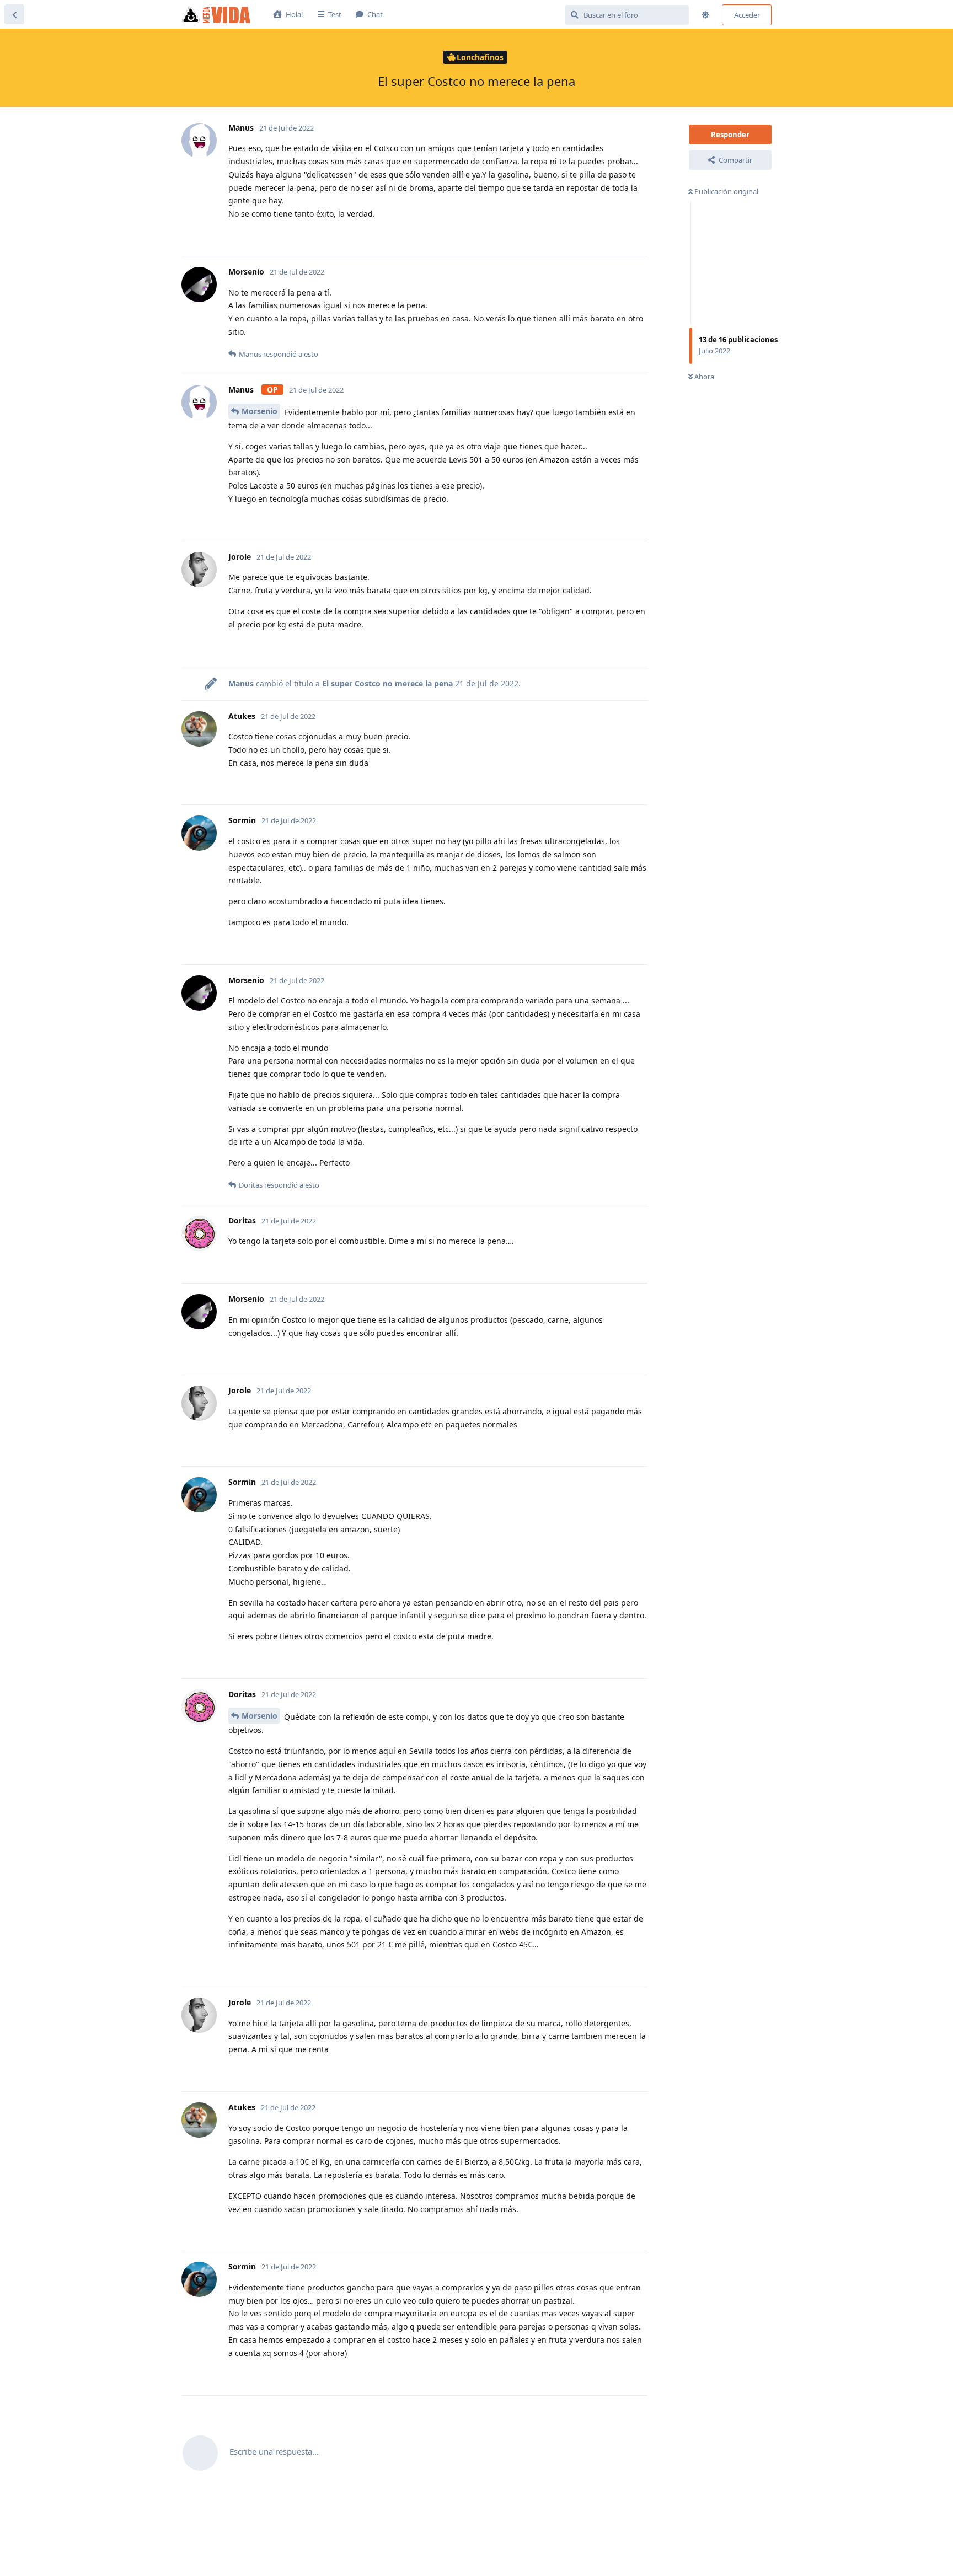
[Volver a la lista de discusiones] (14, 14)
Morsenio (259, 411)
